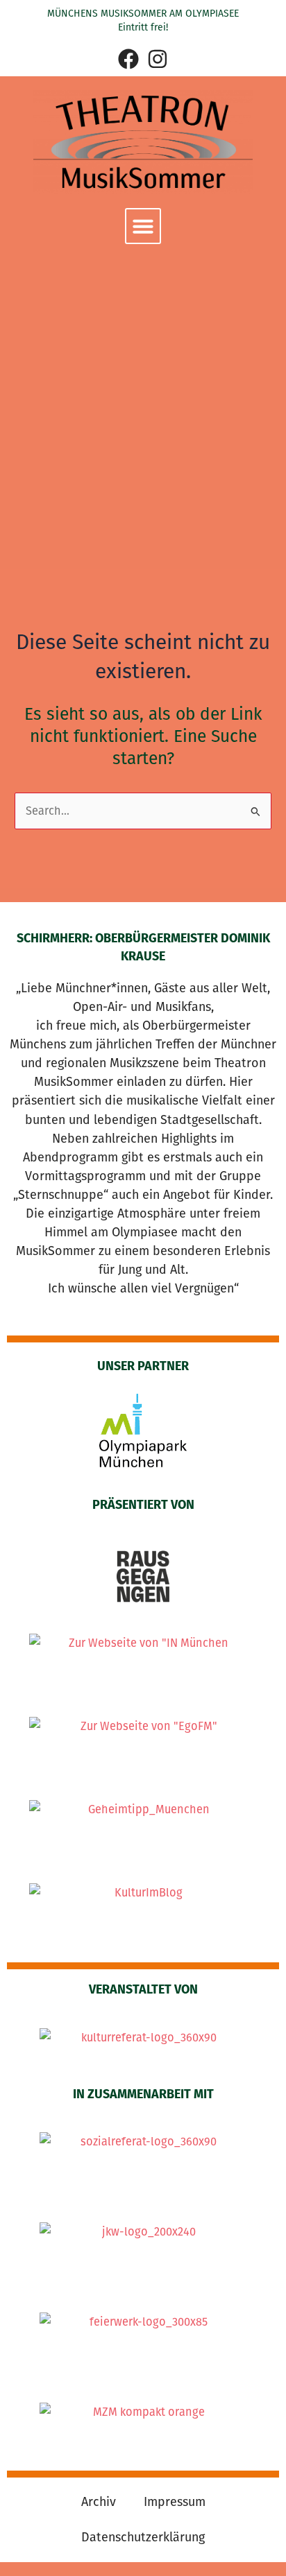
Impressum (175, 2502)
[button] (143, 226)
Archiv (99, 2502)
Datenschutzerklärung (143, 2537)
